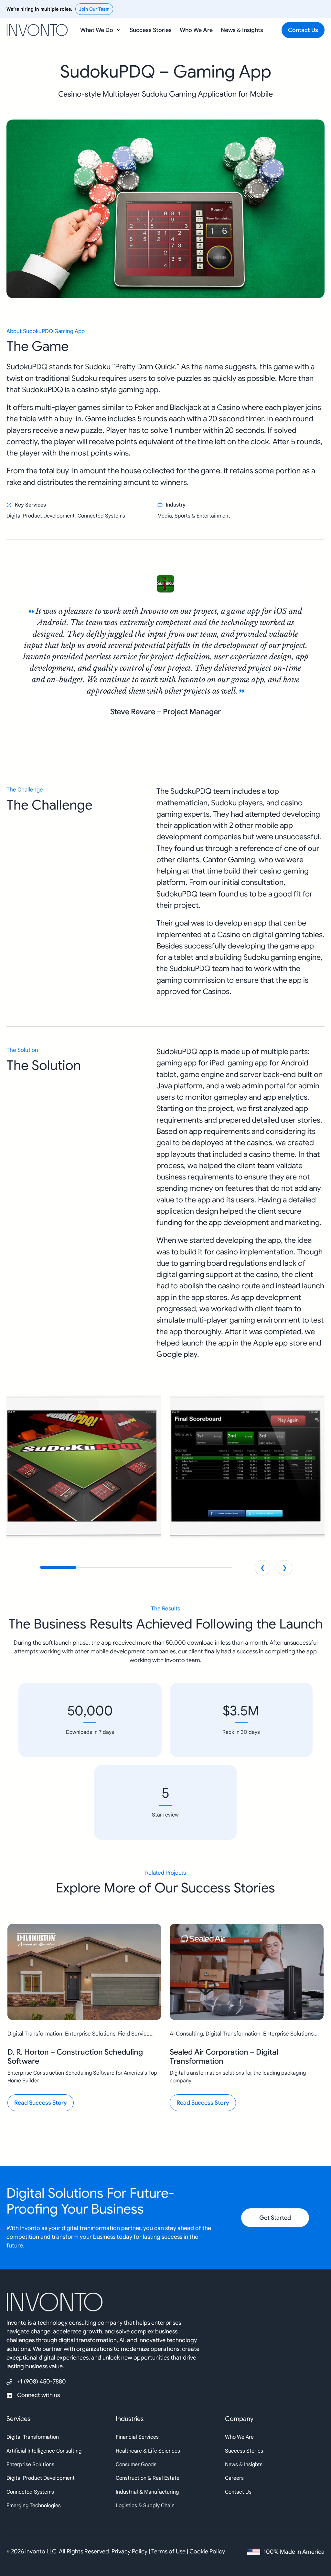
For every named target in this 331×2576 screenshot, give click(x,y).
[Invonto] (37, 28)
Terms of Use (168, 2551)
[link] (165, 646)
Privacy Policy (129, 2551)
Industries (130, 2419)
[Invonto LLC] (165, 2305)
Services (18, 2419)
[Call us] (36, 2382)
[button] (101, 30)
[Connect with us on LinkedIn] (36, 2395)
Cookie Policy (207, 2551)
